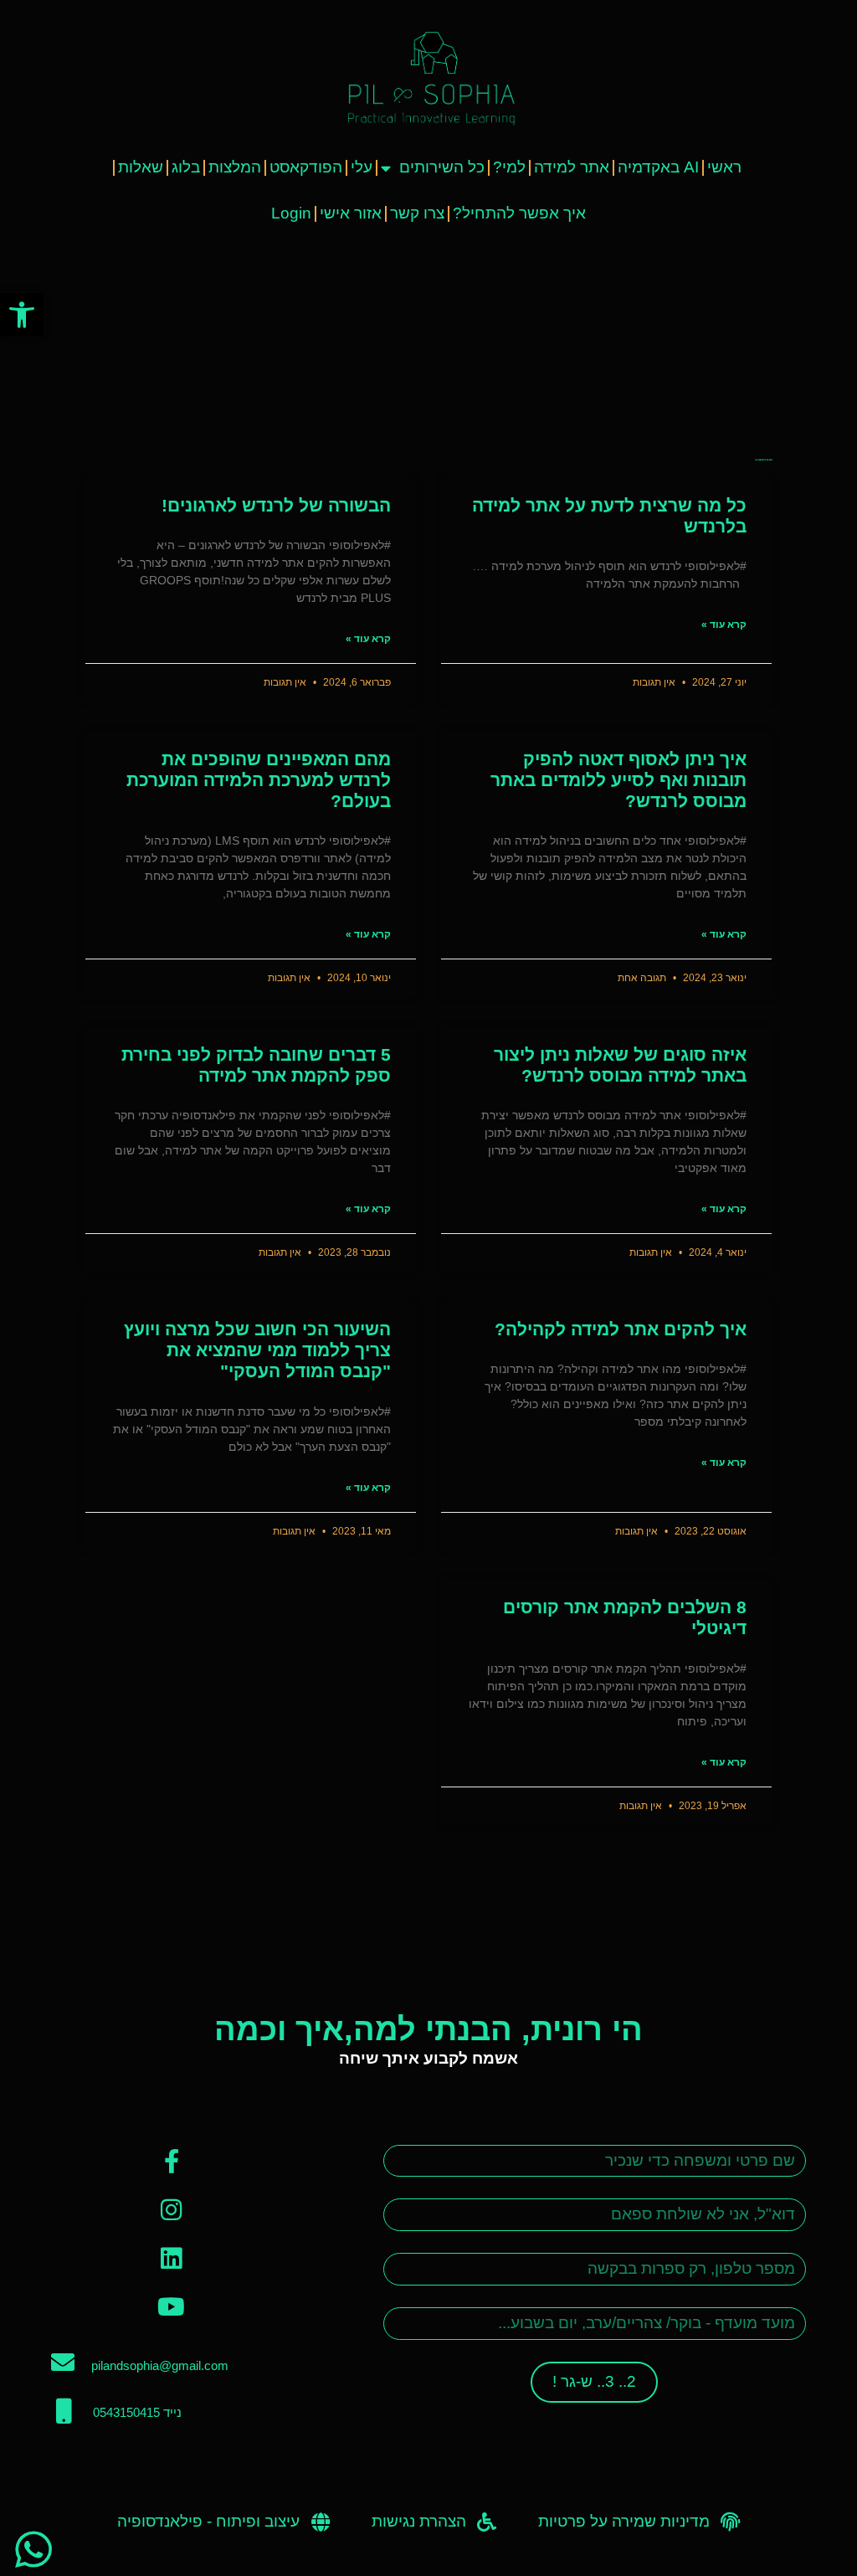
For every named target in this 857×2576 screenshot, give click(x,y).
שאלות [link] (141, 167)
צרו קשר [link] (417, 213)
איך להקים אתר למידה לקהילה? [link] (621, 1329)
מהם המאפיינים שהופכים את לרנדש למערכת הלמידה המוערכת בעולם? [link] (259, 780)
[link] (22, 315)
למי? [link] (509, 167)
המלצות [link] (235, 167)
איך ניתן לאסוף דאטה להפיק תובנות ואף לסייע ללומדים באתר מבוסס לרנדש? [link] (618, 780)
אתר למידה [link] (572, 167)
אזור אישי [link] (351, 213)
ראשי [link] (724, 167)
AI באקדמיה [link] (658, 167)
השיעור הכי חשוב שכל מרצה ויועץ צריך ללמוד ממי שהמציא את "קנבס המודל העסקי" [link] (257, 1350)
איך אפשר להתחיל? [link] (519, 213)
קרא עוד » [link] (724, 625)
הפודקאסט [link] (306, 167)
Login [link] (291, 213)
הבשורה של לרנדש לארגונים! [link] (276, 505)
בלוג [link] (186, 167)
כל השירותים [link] (442, 167)
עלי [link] (362, 167)
